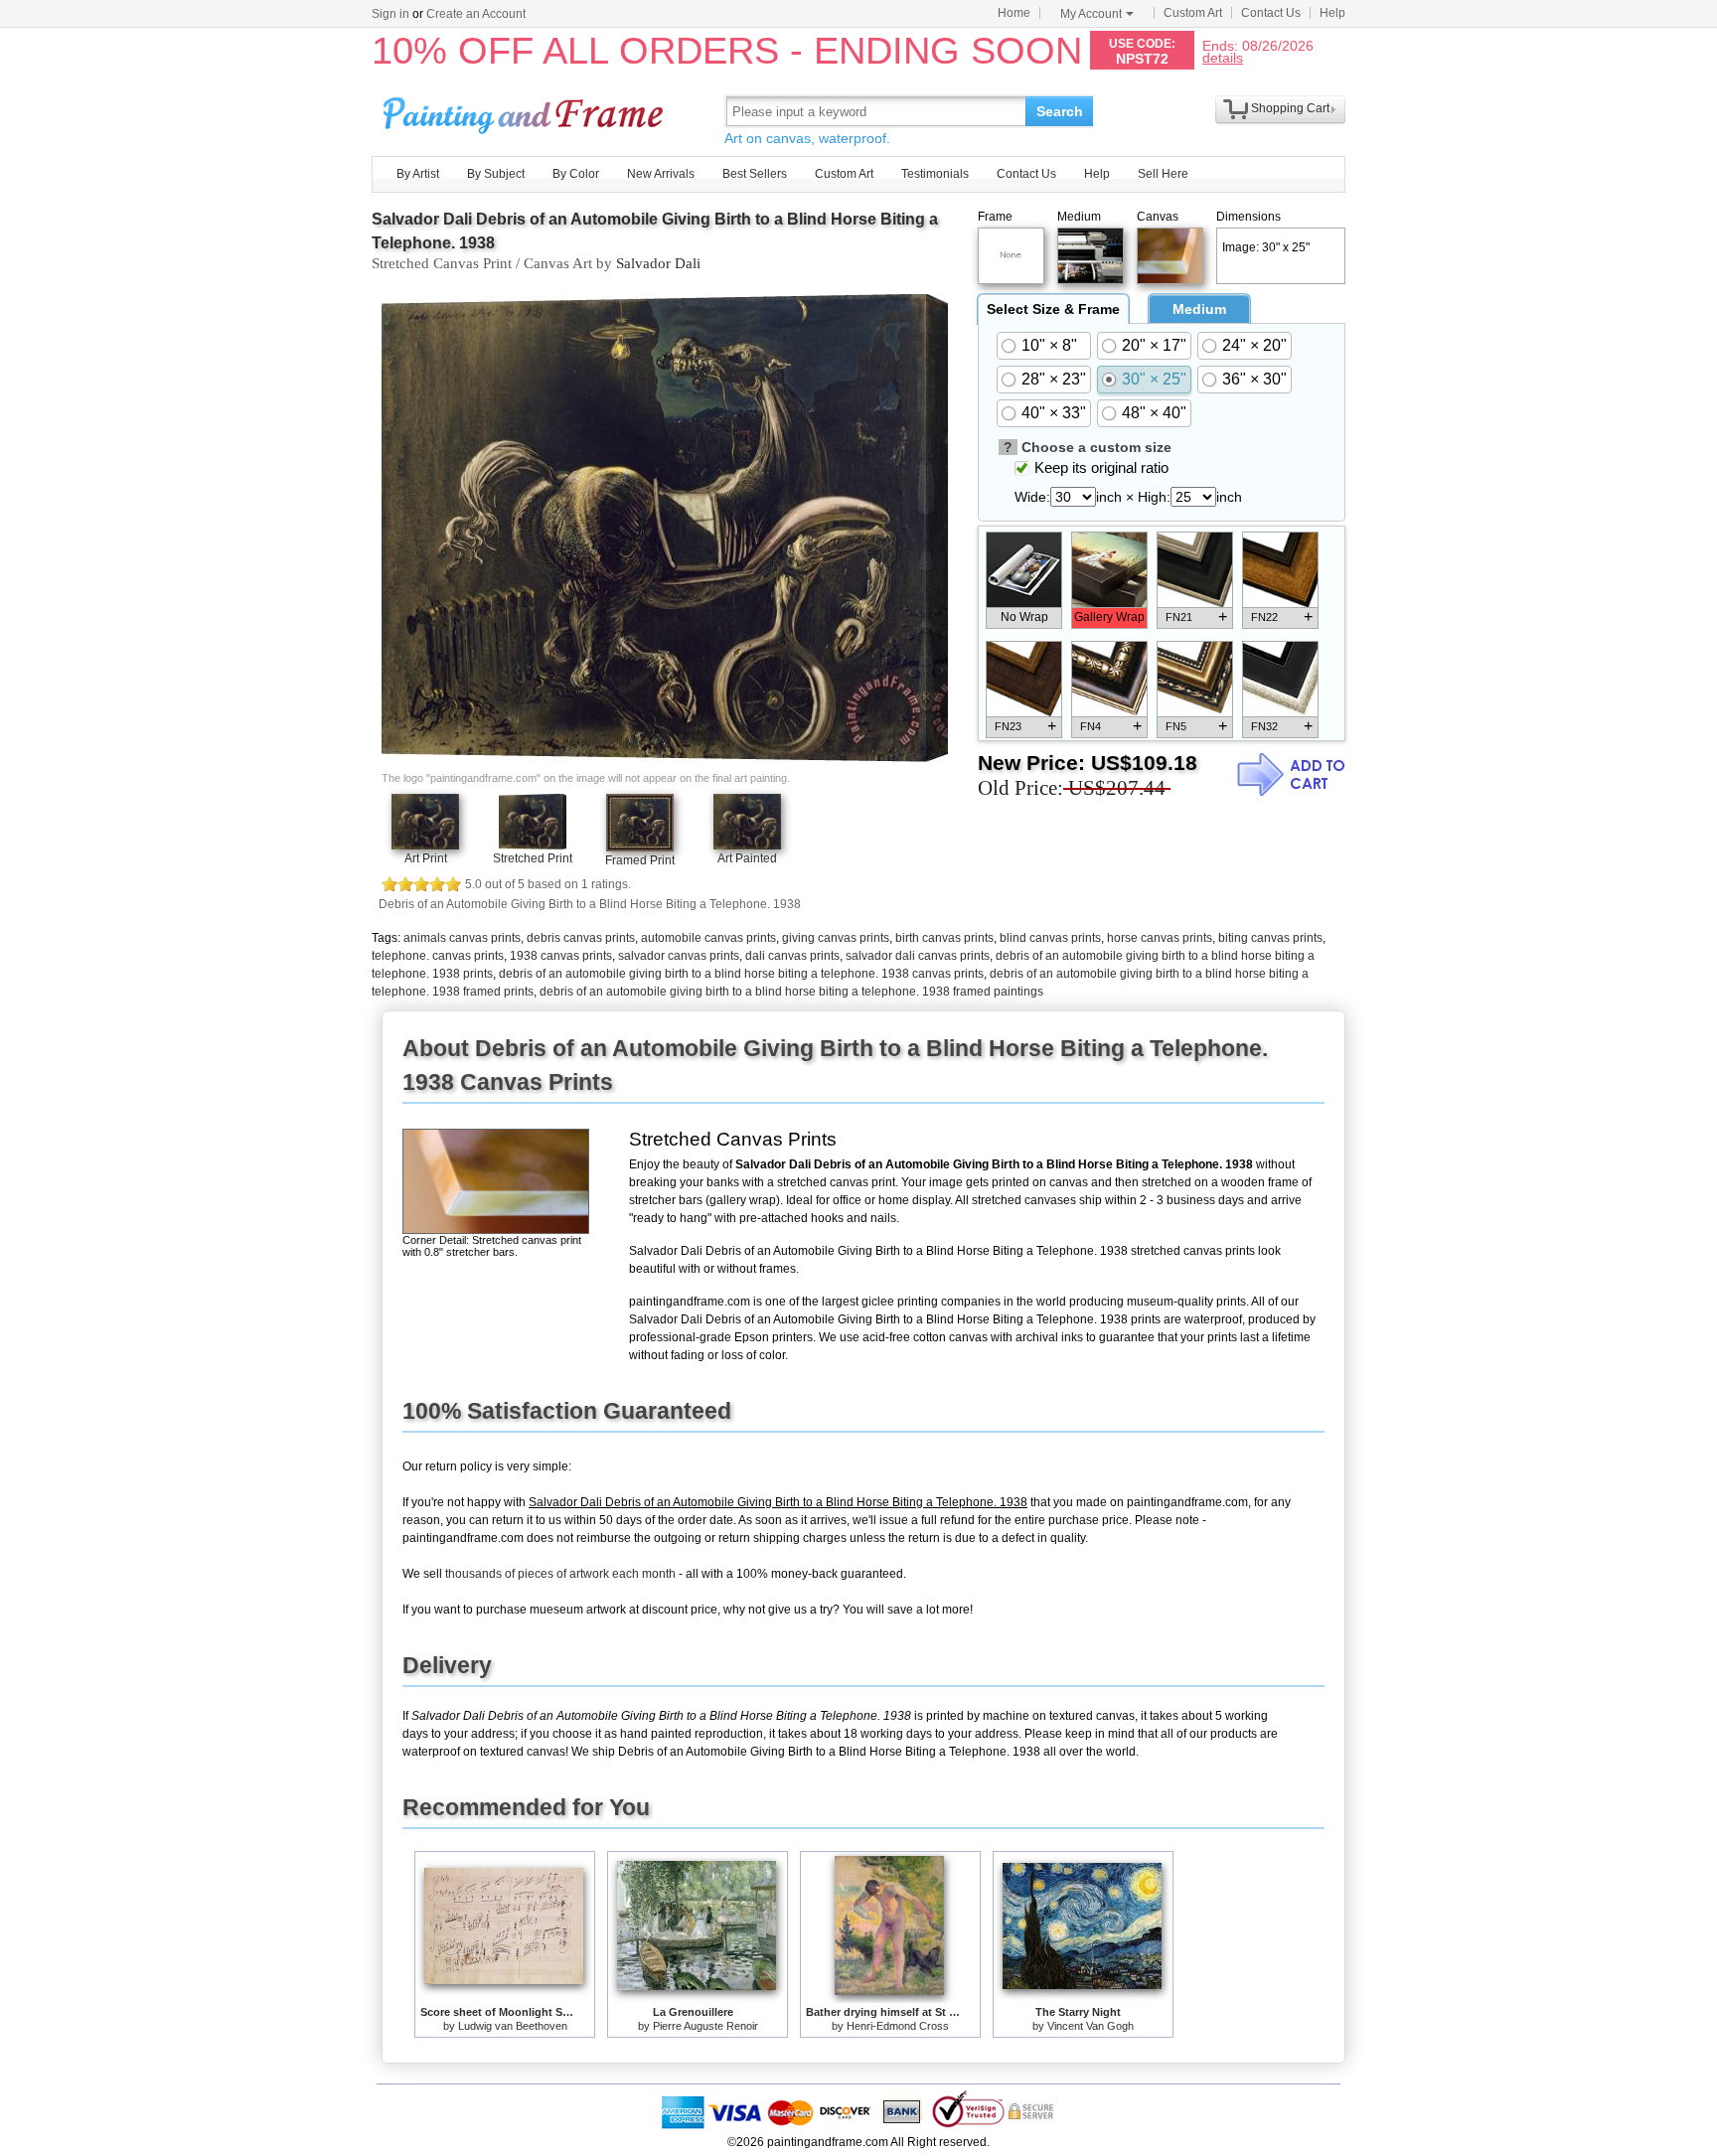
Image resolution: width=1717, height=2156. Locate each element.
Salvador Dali (658, 263)
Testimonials (935, 174)
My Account (1091, 14)
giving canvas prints (836, 938)
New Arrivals (661, 174)
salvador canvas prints (679, 956)
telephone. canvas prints (438, 956)
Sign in (390, 14)
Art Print (426, 858)
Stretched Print (533, 858)
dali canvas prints (792, 956)
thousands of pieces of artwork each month (560, 1574)
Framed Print (640, 860)
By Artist (418, 174)
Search (1060, 111)
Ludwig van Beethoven (513, 2026)
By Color (576, 174)
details (1223, 57)
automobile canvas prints (708, 938)
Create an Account (476, 14)
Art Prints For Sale (526, 111)
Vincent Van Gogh (1091, 2026)
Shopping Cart (1290, 108)
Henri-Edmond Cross (898, 2026)
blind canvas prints (1050, 938)
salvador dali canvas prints (918, 956)
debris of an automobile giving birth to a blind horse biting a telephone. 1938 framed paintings (791, 992)
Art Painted (747, 858)
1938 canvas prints (561, 956)
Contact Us (1271, 13)
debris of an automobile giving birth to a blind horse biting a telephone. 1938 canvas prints (741, 974)
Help (1332, 13)
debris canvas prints (581, 938)
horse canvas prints (1160, 938)
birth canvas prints (944, 938)
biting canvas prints (1270, 938)
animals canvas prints (462, 938)
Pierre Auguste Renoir (705, 2026)
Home (1014, 13)
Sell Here (1163, 174)
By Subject (496, 174)
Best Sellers (755, 174)
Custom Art (1193, 13)
